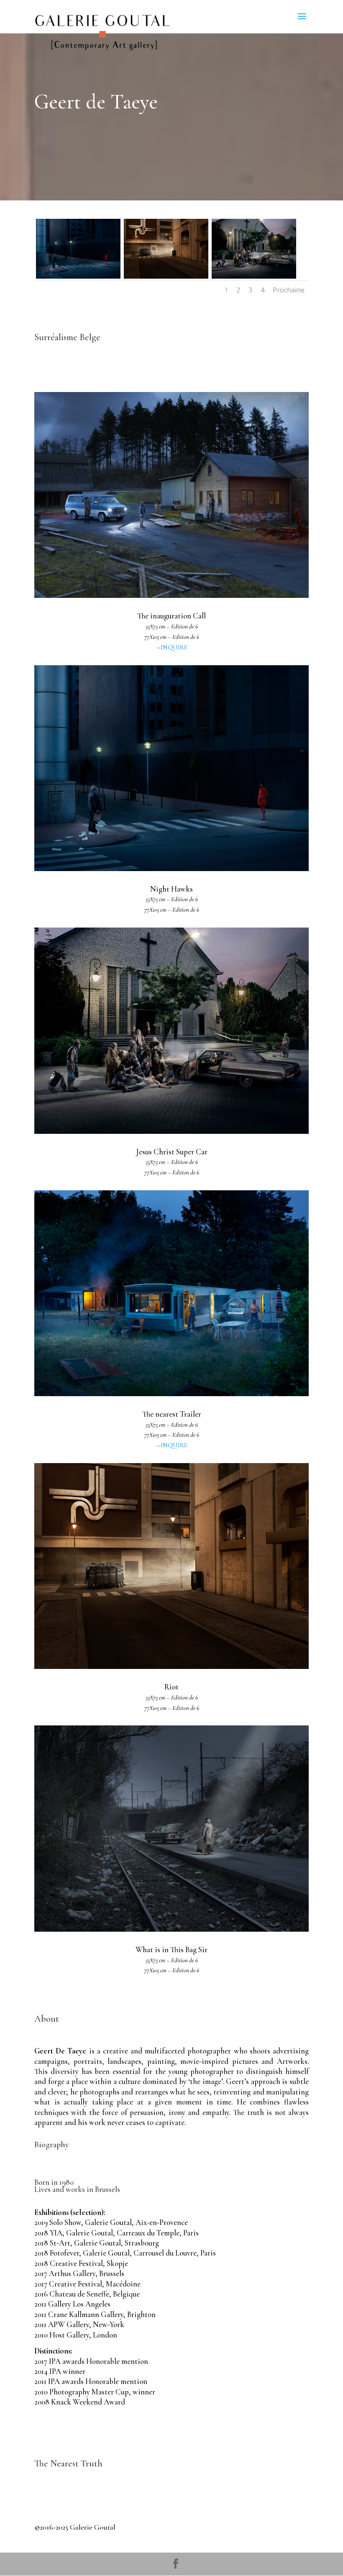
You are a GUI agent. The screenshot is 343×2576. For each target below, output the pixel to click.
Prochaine (289, 290)
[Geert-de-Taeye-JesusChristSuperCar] (254, 276)
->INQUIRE (172, 647)
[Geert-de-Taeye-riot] (166, 276)
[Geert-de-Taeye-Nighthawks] (78, 276)
